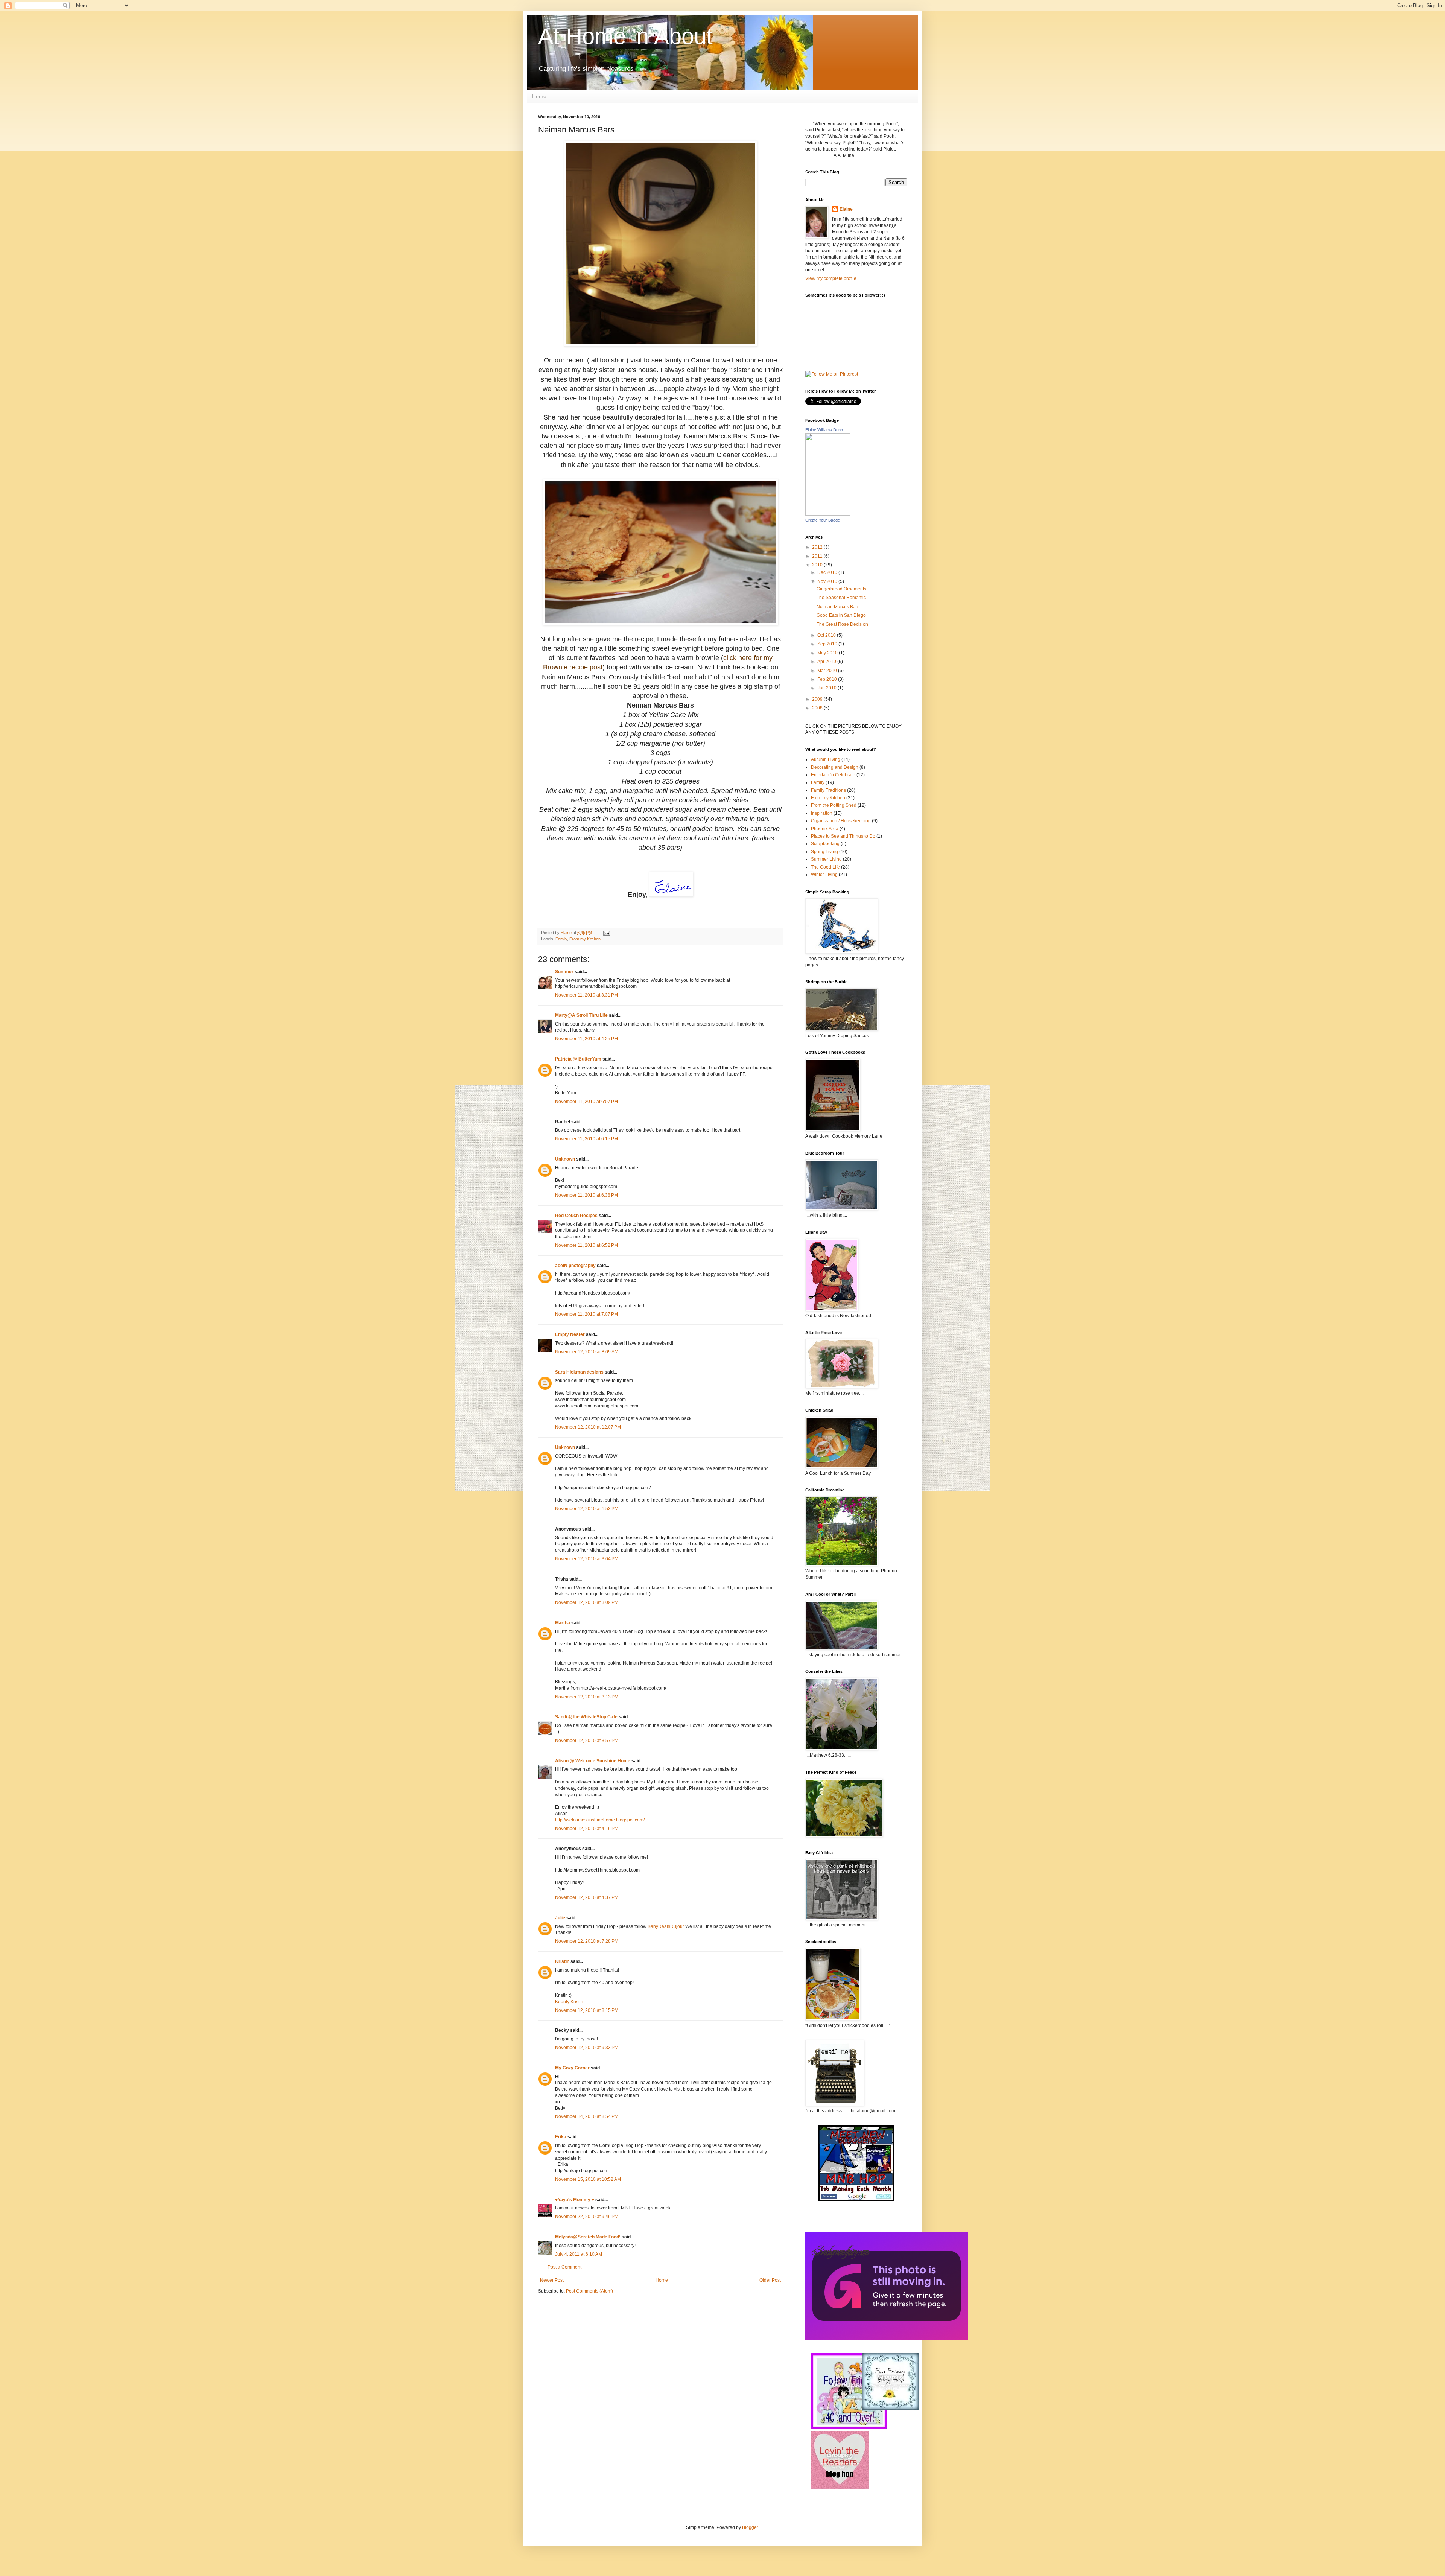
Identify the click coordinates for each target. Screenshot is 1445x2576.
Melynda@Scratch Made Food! (588, 2237)
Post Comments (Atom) (589, 2291)
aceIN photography (575, 1266)
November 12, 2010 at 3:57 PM (587, 1741)
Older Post (770, 2280)
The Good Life (825, 867)
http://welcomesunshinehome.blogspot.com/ (600, 1820)
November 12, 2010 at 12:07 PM (588, 1427)
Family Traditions (828, 790)
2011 (818, 556)
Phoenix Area (825, 829)
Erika (561, 2137)
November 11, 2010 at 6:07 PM (586, 1102)
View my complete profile (831, 278)
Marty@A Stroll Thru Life (581, 1015)
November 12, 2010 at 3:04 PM (587, 1559)
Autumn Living (826, 759)
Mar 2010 (828, 671)
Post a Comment (564, 2267)
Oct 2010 (827, 635)
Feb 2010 (828, 679)
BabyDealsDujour (666, 1926)
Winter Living (824, 875)
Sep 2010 (828, 644)
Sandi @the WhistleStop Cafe (586, 1717)
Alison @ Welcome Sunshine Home (593, 1761)
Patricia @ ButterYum (578, 1059)
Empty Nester (570, 1334)
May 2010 (828, 653)
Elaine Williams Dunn (824, 430)
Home (539, 96)
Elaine (846, 209)
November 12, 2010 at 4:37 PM (587, 1897)
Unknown (565, 1159)
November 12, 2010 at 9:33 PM (587, 2048)
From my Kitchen (585, 939)
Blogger (750, 2527)
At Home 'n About (625, 36)
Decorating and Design (835, 767)
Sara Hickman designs (579, 1372)
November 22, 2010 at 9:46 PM (587, 2217)
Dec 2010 (828, 572)
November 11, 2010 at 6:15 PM (586, 1139)
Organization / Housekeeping (841, 821)
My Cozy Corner (572, 2068)
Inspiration (822, 813)
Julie (560, 1918)
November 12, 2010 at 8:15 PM (587, 2010)
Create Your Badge (823, 520)
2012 (818, 547)
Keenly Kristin (569, 2002)
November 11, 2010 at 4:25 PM (586, 1039)
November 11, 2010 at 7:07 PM (586, 1314)
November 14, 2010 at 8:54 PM (587, 2116)
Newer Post (552, 2280)
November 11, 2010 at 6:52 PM (586, 1245)
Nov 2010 (828, 581)
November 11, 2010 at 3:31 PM (586, 995)
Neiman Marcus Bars (838, 607)
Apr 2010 (827, 662)
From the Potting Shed (834, 805)
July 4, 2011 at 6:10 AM (579, 2254)
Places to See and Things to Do (843, 836)
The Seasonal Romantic (841, 598)
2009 (818, 699)
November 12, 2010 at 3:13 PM (587, 1697)
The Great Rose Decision (842, 624)
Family (561, 939)
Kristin (562, 1961)
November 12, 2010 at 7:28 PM (587, 1941)
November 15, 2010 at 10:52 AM (588, 2179)
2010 (818, 565)
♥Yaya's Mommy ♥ (575, 2200)
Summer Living (826, 859)
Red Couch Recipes (576, 1216)
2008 (818, 708)
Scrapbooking (825, 844)
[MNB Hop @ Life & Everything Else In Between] (856, 2199)
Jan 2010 (827, 688)
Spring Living (824, 852)
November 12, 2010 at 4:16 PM (587, 1829)
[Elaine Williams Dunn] (828, 514)
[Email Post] (606, 933)
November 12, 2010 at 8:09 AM (587, 1352)
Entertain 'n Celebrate (833, 775)
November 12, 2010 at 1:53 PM (587, 1509)
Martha (563, 1623)
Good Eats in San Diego (841, 615)
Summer (564, 972)
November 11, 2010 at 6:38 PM (586, 1195)
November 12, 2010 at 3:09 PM (587, 1602)
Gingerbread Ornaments (841, 589)
